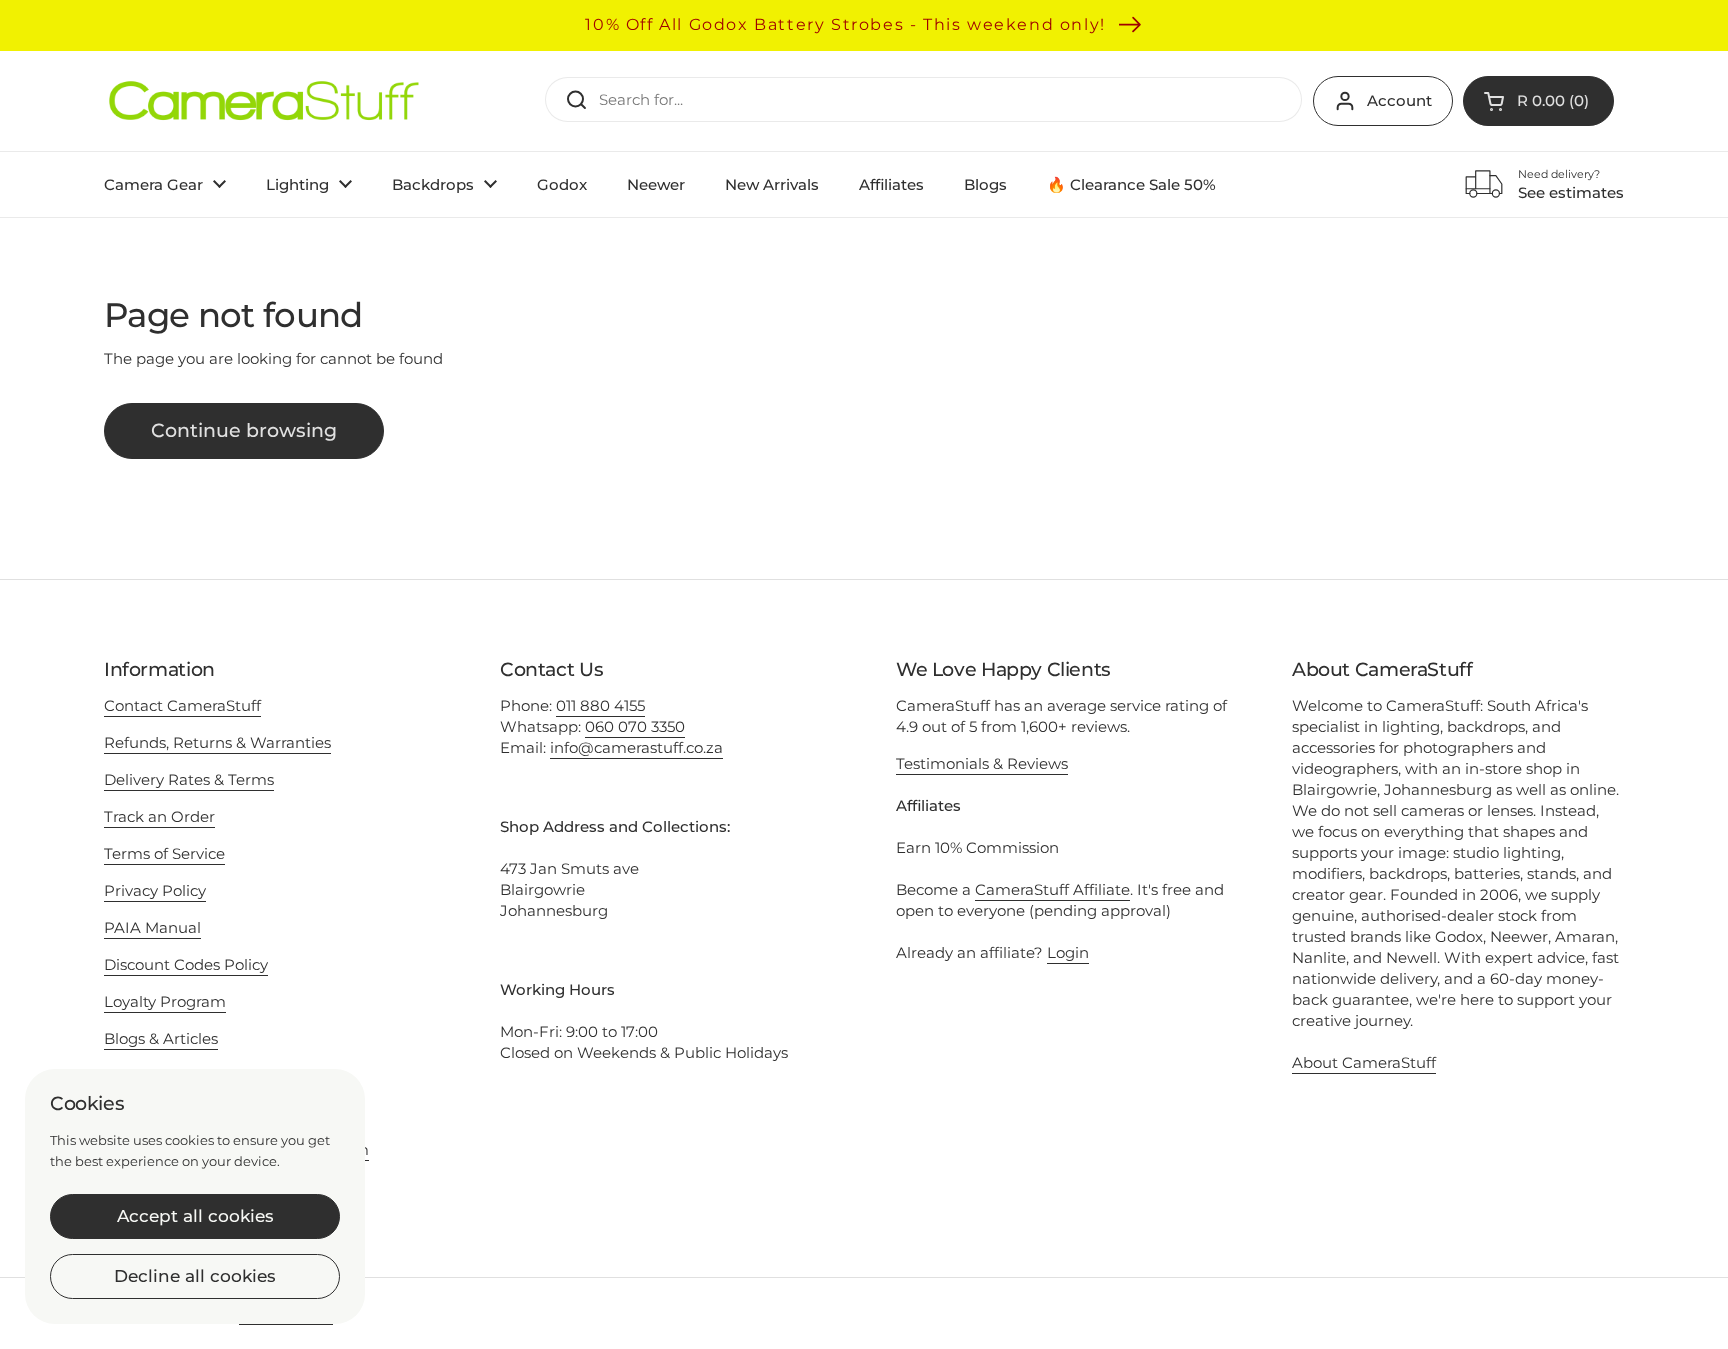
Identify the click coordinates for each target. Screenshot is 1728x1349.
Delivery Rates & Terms (189, 779)
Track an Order (159, 816)
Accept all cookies (195, 1216)
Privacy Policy (155, 890)
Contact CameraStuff (182, 705)
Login (1068, 952)
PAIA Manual (152, 927)
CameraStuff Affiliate (1052, 889)
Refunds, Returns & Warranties (217, 742)
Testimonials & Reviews (982, 763)
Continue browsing (244, 430)
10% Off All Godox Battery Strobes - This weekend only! (845, 24)
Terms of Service (164, 853)
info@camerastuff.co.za (636, 747)
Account (1399, 100)
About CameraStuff (1364, 1062)
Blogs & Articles (161, 1038)
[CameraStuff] (264, 101)
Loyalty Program (165, 1001)
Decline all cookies (195, 1276)
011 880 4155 (600, 705)
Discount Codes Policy (186, 964)
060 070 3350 (635, 726)
